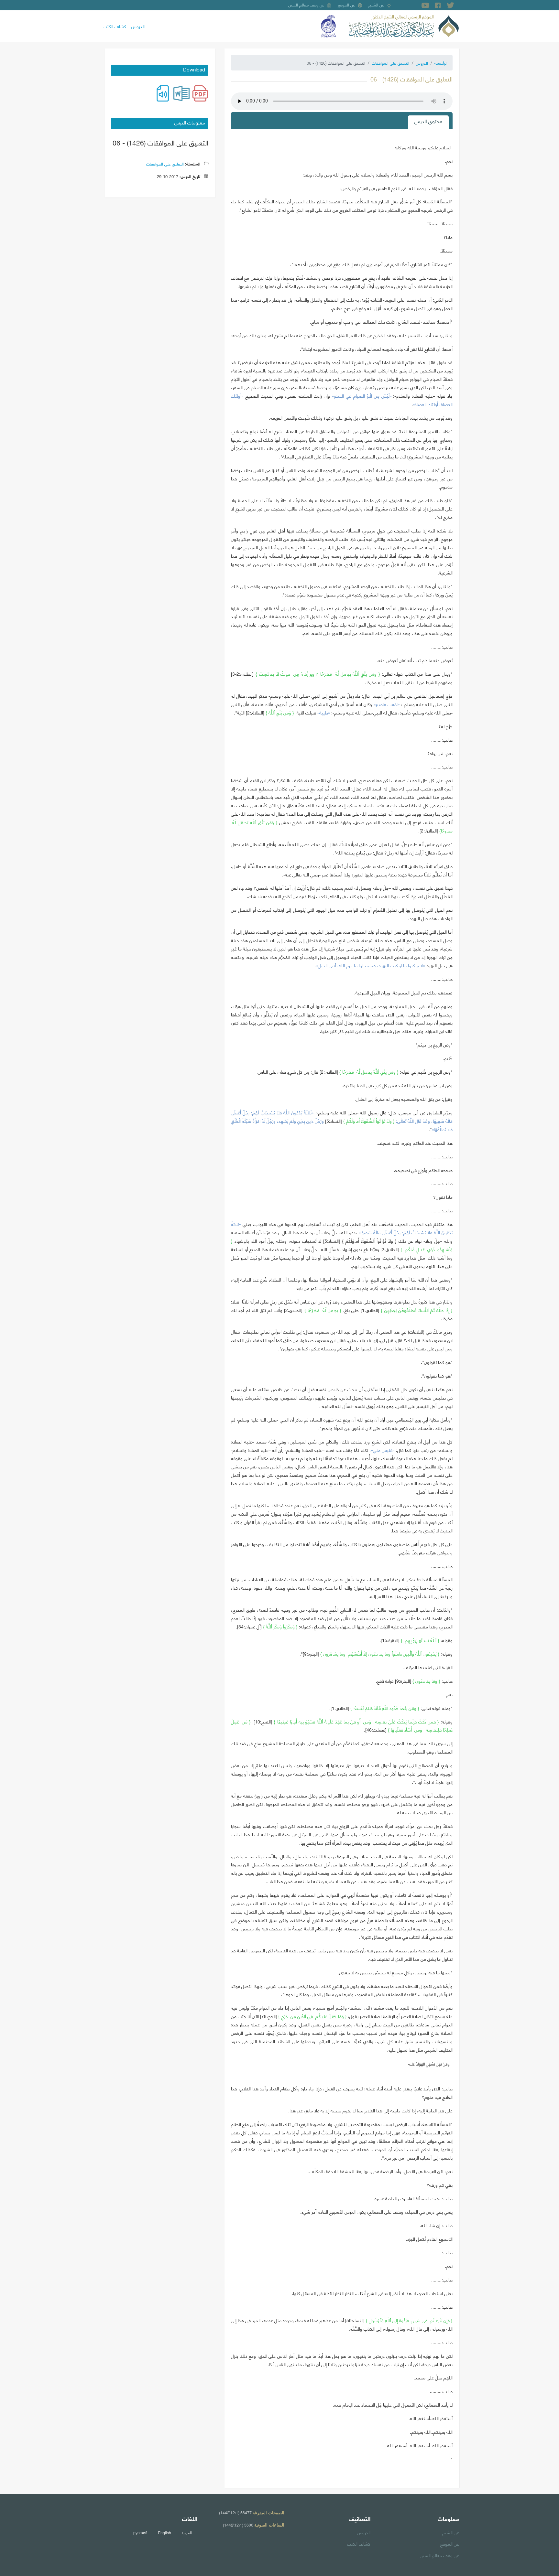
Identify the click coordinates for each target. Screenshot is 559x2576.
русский (140, 2533)
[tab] (428, 122)
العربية (187, 2533)
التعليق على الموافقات (390, 63)
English (164, 2533)
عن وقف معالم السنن (306, 5)
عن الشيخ (376, 5)
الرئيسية (441, 63)
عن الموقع (346, 5)
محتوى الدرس (428, 121)
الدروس (138, 26)
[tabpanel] (342, 1306)
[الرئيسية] (404, 25)
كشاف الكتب (115, 26)
